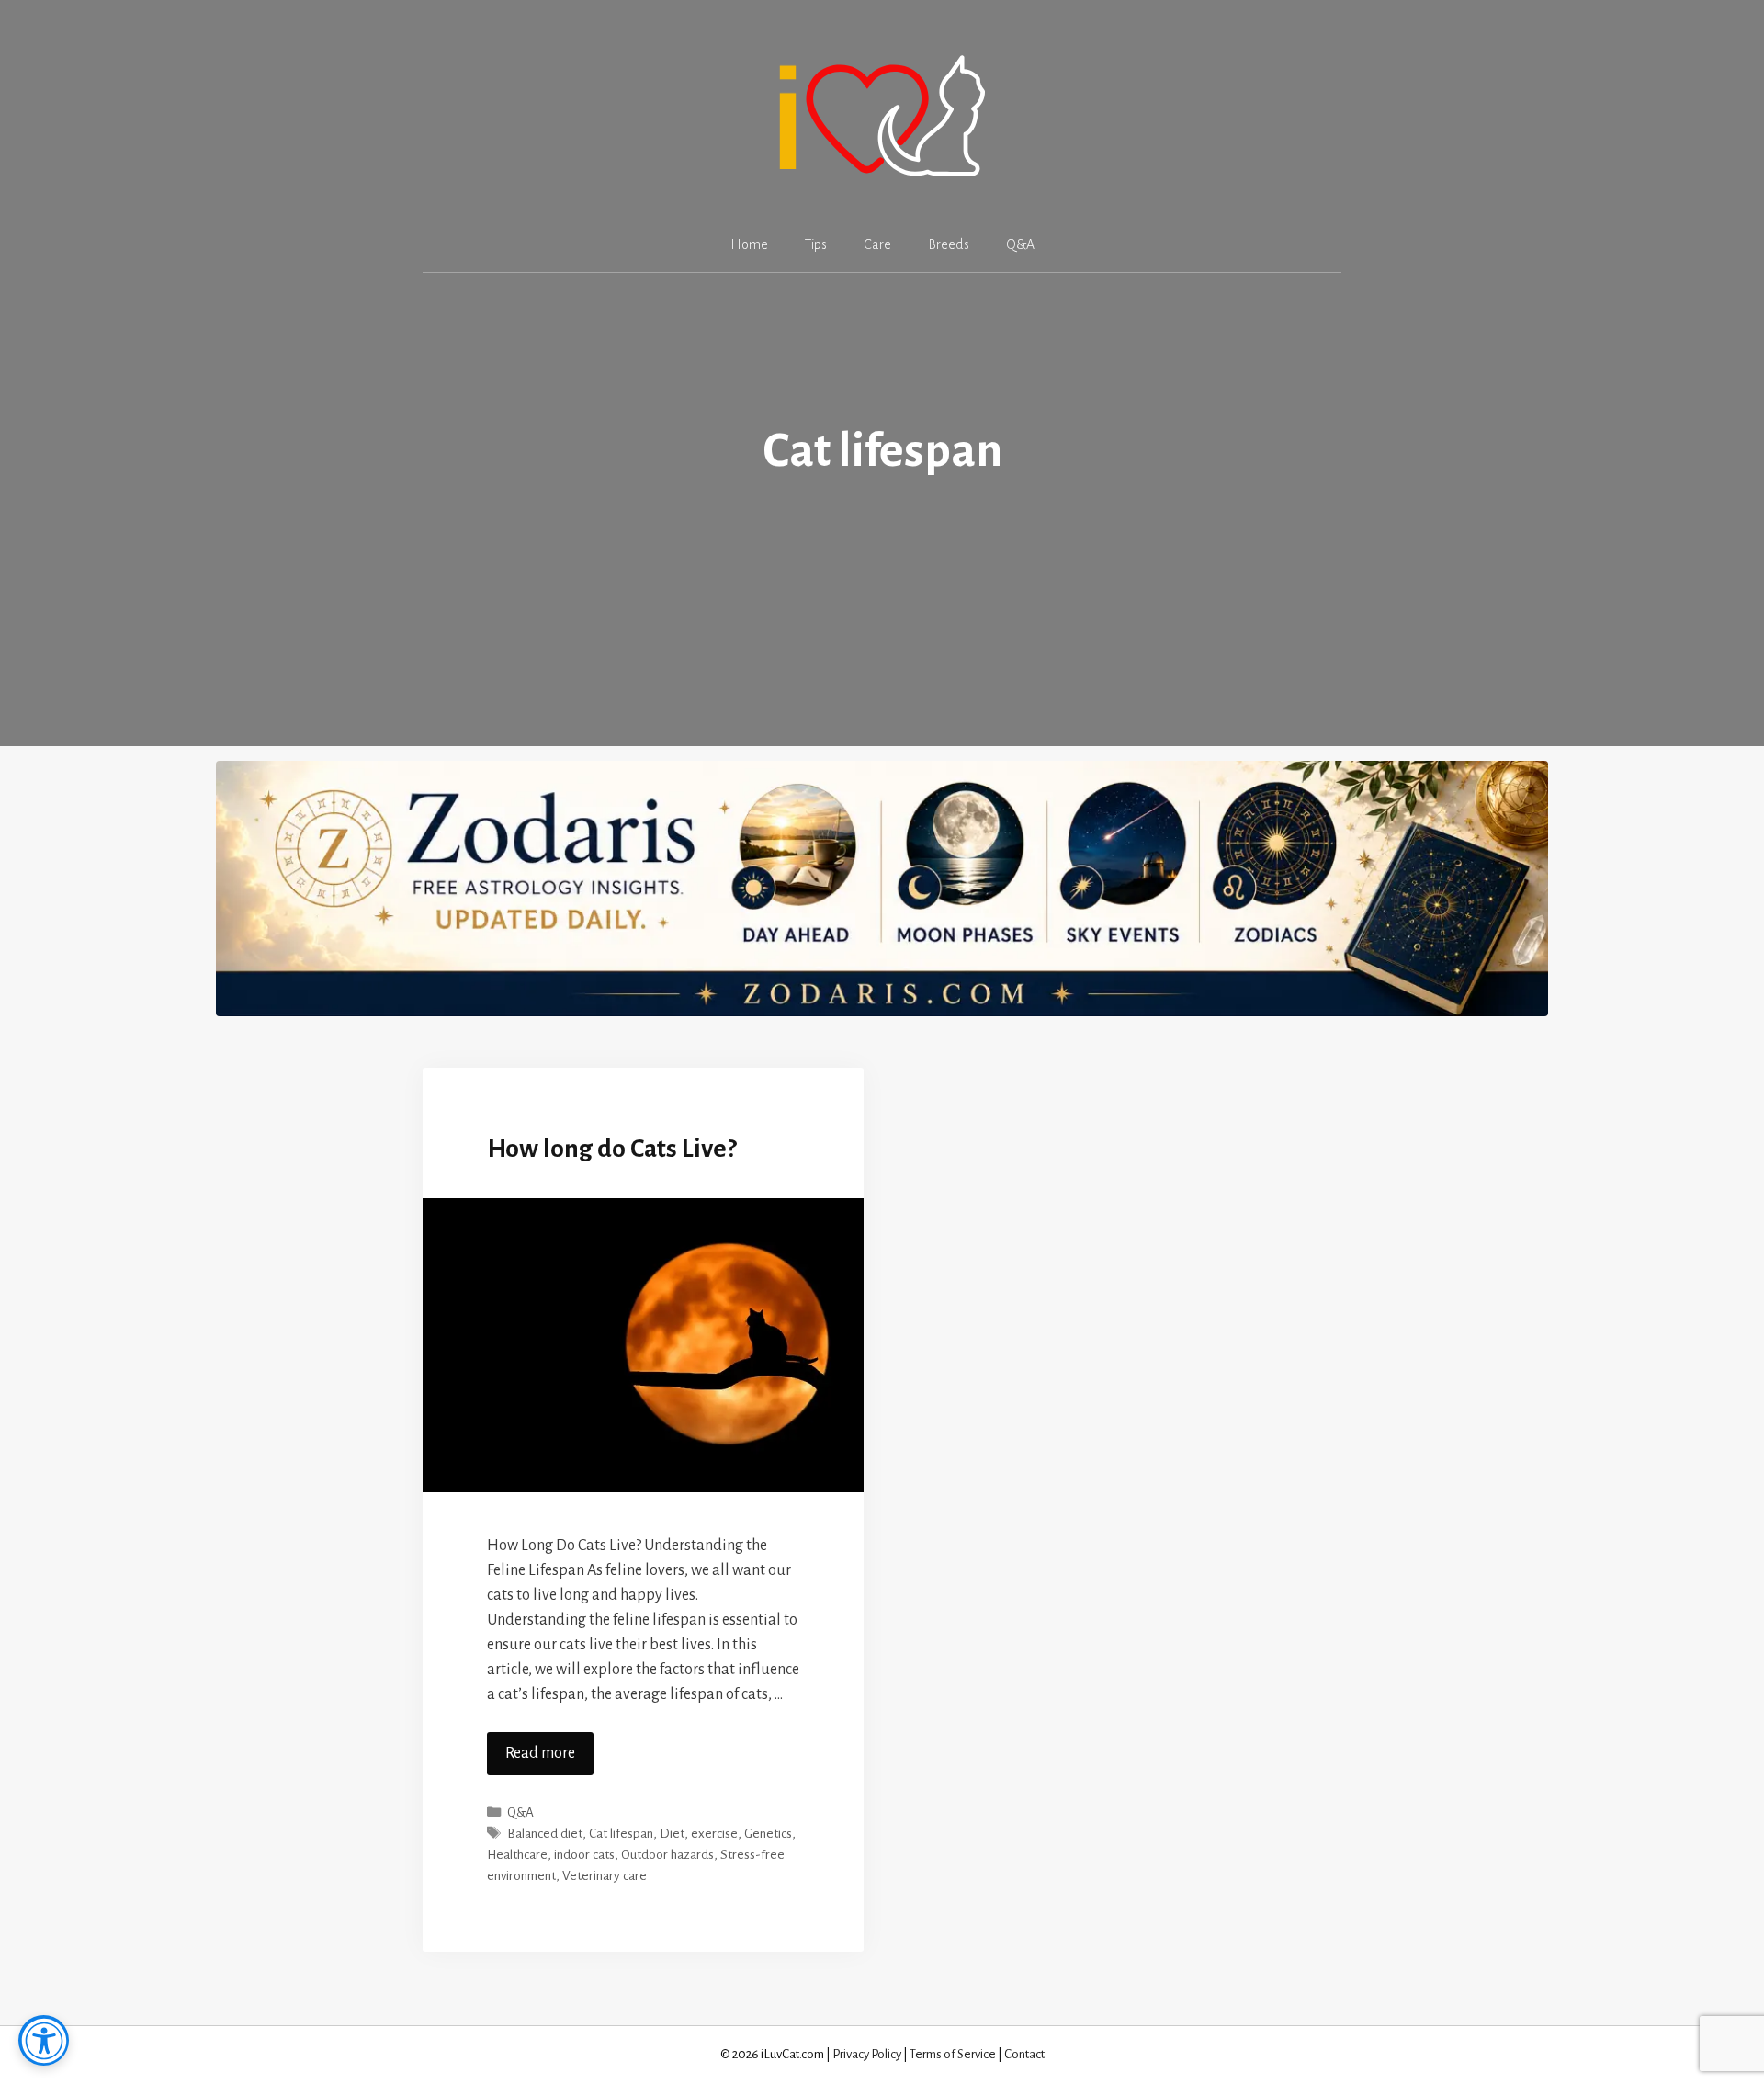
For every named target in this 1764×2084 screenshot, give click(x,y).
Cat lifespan (621, 1834)
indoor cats (584, 1855)
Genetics (768, 1834)
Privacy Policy (867, 2054)
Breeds (949, 244)
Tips (816, 244)
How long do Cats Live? (612, 1149)
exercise (714, 1834)
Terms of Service (953, 2054)
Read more (540, 1753)
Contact (1024, 2054)
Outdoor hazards (667, 1855)
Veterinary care (605, 1876)
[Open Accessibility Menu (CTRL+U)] (44, 2040)
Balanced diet (545, 1834)
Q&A (1020, 244)
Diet (672, 1834)
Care (877, 244)
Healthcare (517, 1855)
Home (749, 244)
